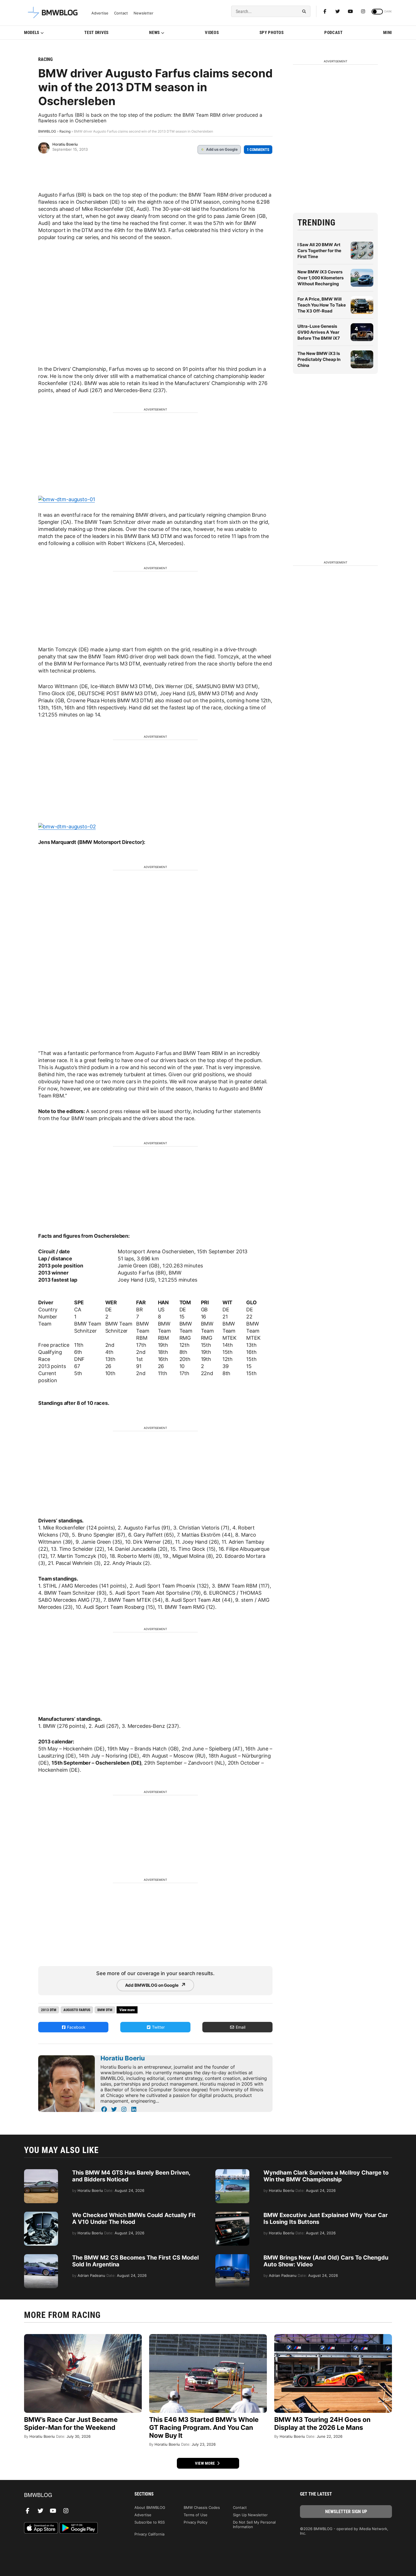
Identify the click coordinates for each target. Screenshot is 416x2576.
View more (205, 2463)
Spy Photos (272, 33)
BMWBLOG (47, 131)
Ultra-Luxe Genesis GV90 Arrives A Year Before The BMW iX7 (319, 332)
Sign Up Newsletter (250, 2515)
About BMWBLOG (150, 2507)
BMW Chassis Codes (202, 2507)
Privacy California (149, 2534)
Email (240, 2027)
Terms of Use (196, 2515)
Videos (212, 33)
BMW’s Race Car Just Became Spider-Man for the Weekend (71, 2424)
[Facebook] (325, 11)
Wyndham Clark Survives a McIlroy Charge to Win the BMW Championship (326, 2176)
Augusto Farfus (77, 2010)
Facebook (76, 2027)
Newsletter (143, 13)
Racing (45, 59)
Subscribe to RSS (150, 2522)
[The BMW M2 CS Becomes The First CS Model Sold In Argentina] (41, 2257)
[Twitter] (338, 11)
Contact (121, 13)
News (155, 33)
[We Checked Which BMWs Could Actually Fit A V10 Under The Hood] (41, 2215)
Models (32, 33)
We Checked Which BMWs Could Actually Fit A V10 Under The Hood (134, 2218)
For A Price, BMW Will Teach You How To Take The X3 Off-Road (322, 305)
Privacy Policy (196, 2522)
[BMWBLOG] (70, 2495)
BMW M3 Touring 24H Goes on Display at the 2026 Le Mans (322, 2424)
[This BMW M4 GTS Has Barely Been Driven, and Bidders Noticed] (41, 2172)
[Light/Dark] (377, 12)
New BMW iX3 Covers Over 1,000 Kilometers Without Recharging (320, 278)
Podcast (334, 33)
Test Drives (97, 33)
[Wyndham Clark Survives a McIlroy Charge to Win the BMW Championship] (232, 2172)
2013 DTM (49, 2010)
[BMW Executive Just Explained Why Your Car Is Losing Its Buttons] (232, 2215)
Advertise (100, 13)
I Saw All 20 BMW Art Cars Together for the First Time (319, 251)
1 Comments (258, 150)
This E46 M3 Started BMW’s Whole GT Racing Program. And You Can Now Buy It (204, 2428)
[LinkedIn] (134, 2109)
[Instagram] (363, 11)
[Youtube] (350, 11)
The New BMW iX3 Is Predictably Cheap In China (319, 359)
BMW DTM (105, 2010)
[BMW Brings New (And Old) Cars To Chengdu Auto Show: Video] (232, 2257)
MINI (388, 33)
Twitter (158, 2027)
